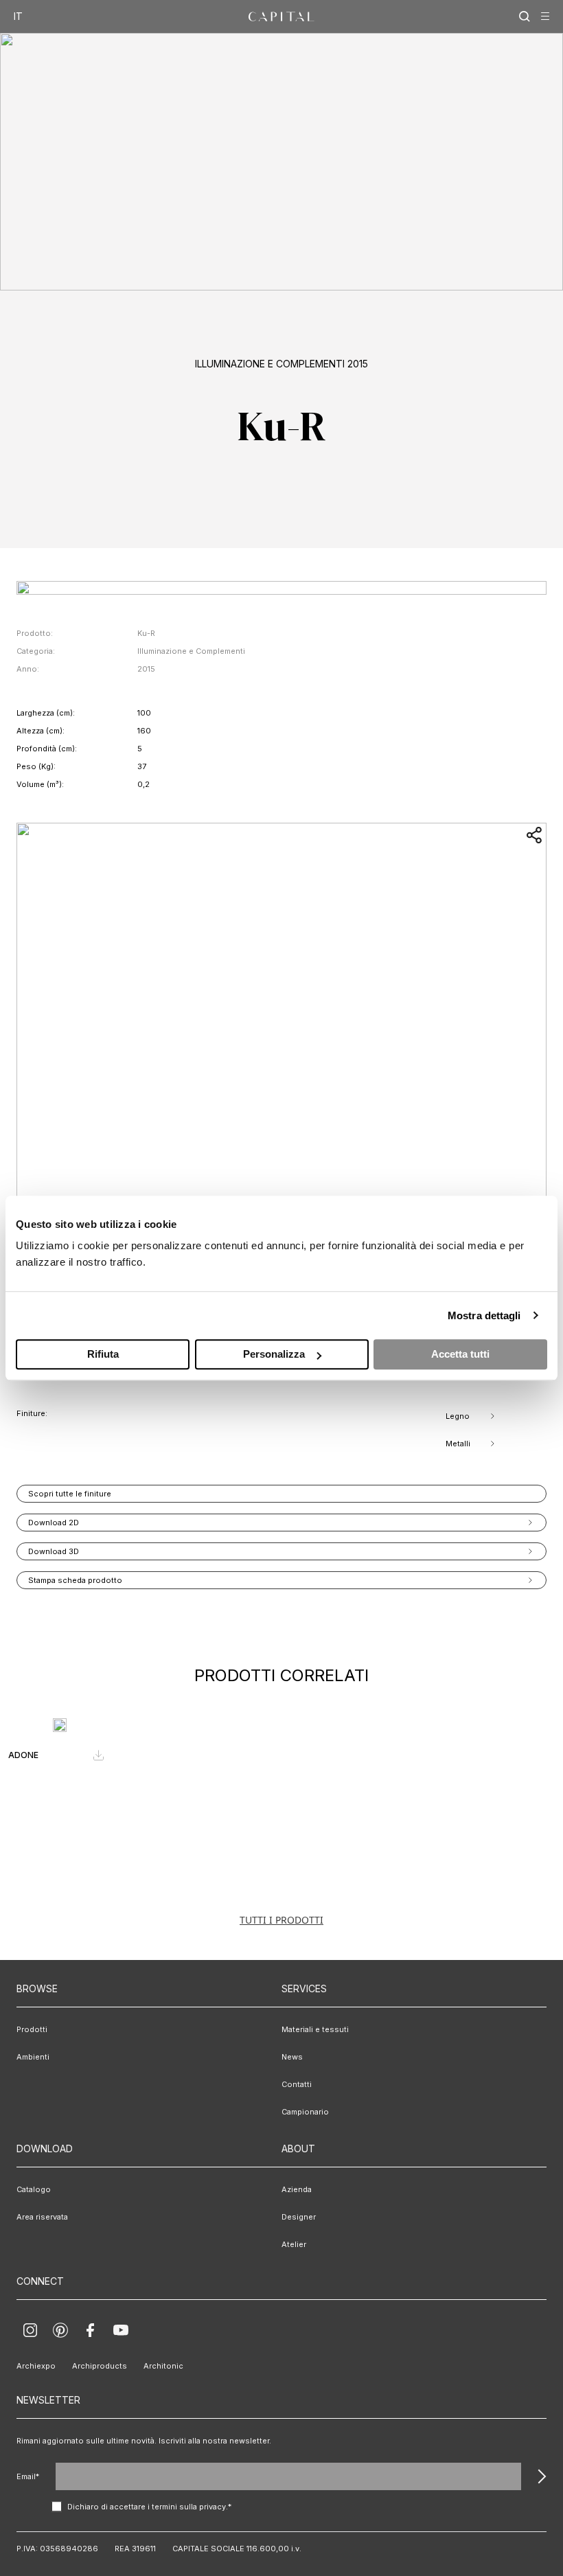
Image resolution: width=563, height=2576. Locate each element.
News (292, 2057)
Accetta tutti (460, 1354)
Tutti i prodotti (281, 1920)
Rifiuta (103, 1354)
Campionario (305, 2112)
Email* (28, 2476)
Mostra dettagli (484, 1315)
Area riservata (42, 2217)
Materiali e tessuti (315, 2029)
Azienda (297, 2189)
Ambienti (33, 2057)
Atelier (294, 2244)
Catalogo (34, 2189)
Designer (299, 2217)
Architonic (163, 2366)
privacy (212, 2507)
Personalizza (274, 1354)
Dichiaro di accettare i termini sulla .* (149, 2507)
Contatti (297, 2084)
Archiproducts (100, 2366)
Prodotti (32, 2029)
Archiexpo (36, 2366)
